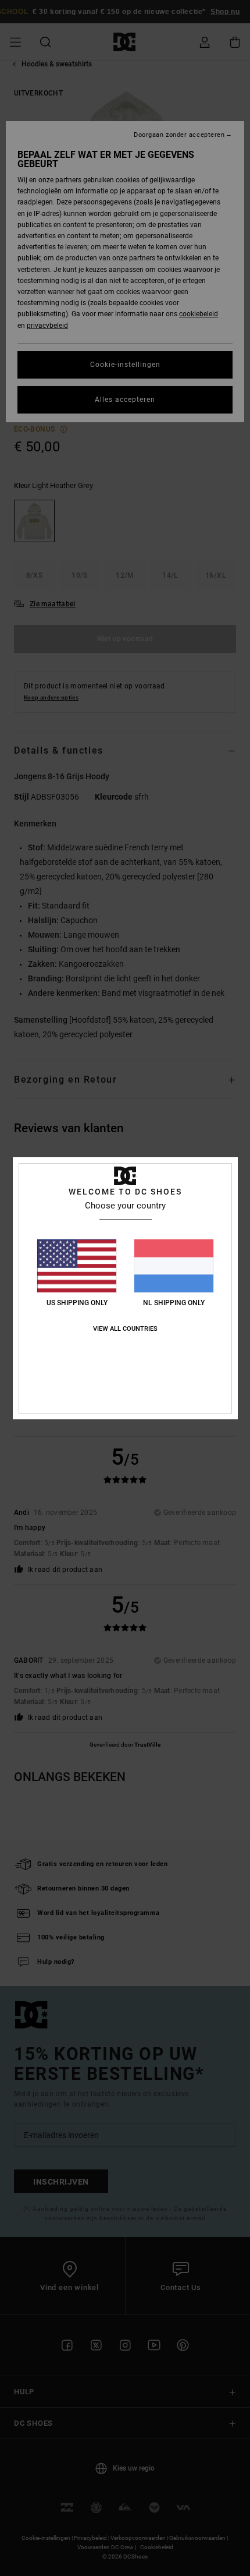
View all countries (125, 1329)
